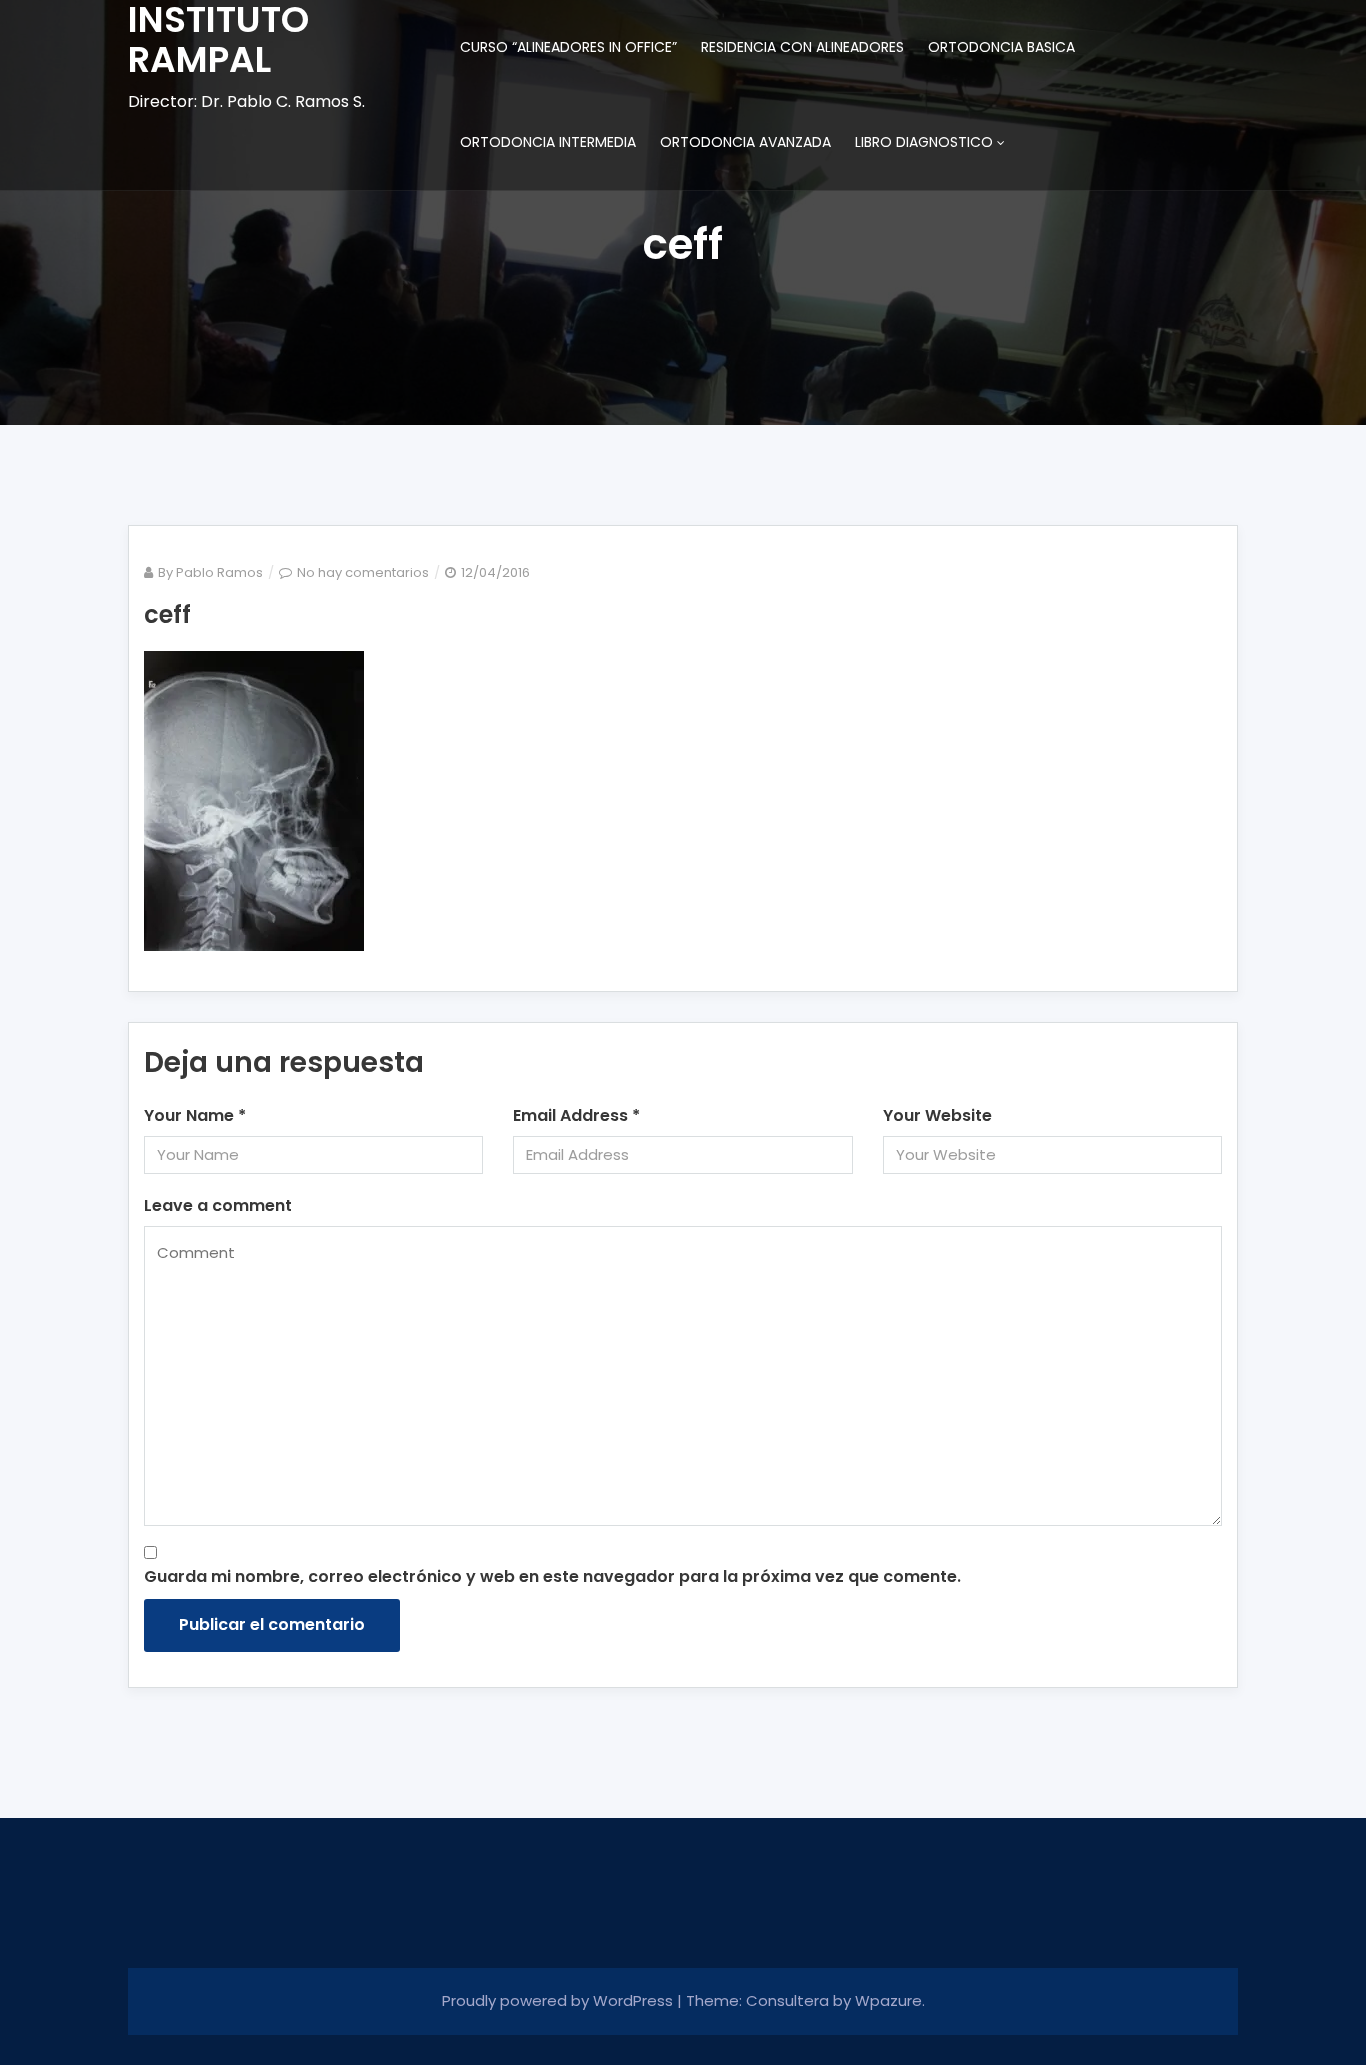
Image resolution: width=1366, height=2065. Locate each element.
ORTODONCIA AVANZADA (745, 142)
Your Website (937, 1115)
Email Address (576, 1115)
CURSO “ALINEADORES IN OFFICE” (568, 47)
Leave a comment (218, 1205)
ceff (167, 614)
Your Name (195, 1115)
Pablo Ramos (219, 572)
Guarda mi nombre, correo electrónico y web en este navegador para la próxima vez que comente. (552, 1576)
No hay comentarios (363, 572)
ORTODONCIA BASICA (1001, 47)
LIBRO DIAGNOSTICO (924, 142)
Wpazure (888, 2000)
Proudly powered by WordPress (559, 2000)
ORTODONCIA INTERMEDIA (548, 142)
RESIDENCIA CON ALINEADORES (802, 47)
